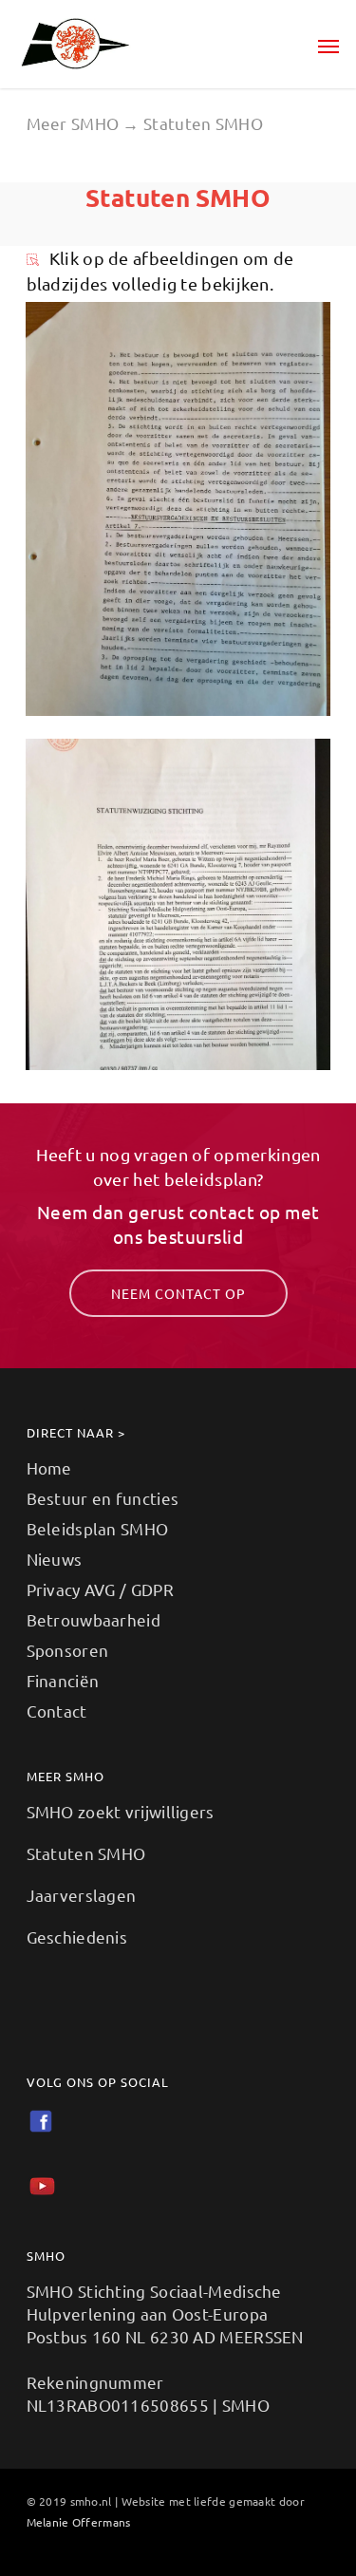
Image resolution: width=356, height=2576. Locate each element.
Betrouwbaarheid (94, 1619)
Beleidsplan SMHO (98, 1528)
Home (49, 1467)
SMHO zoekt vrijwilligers (121, 1811)
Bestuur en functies (103, 1498)
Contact (57, 1711)
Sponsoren (68, 1650)
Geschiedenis (77, 1937)
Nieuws (55, 1559)
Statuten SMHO (86, 1853)
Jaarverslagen (82, 1895)
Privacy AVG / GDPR (100, 1589)
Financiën (63, 1680)
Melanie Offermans (79, 2522)
